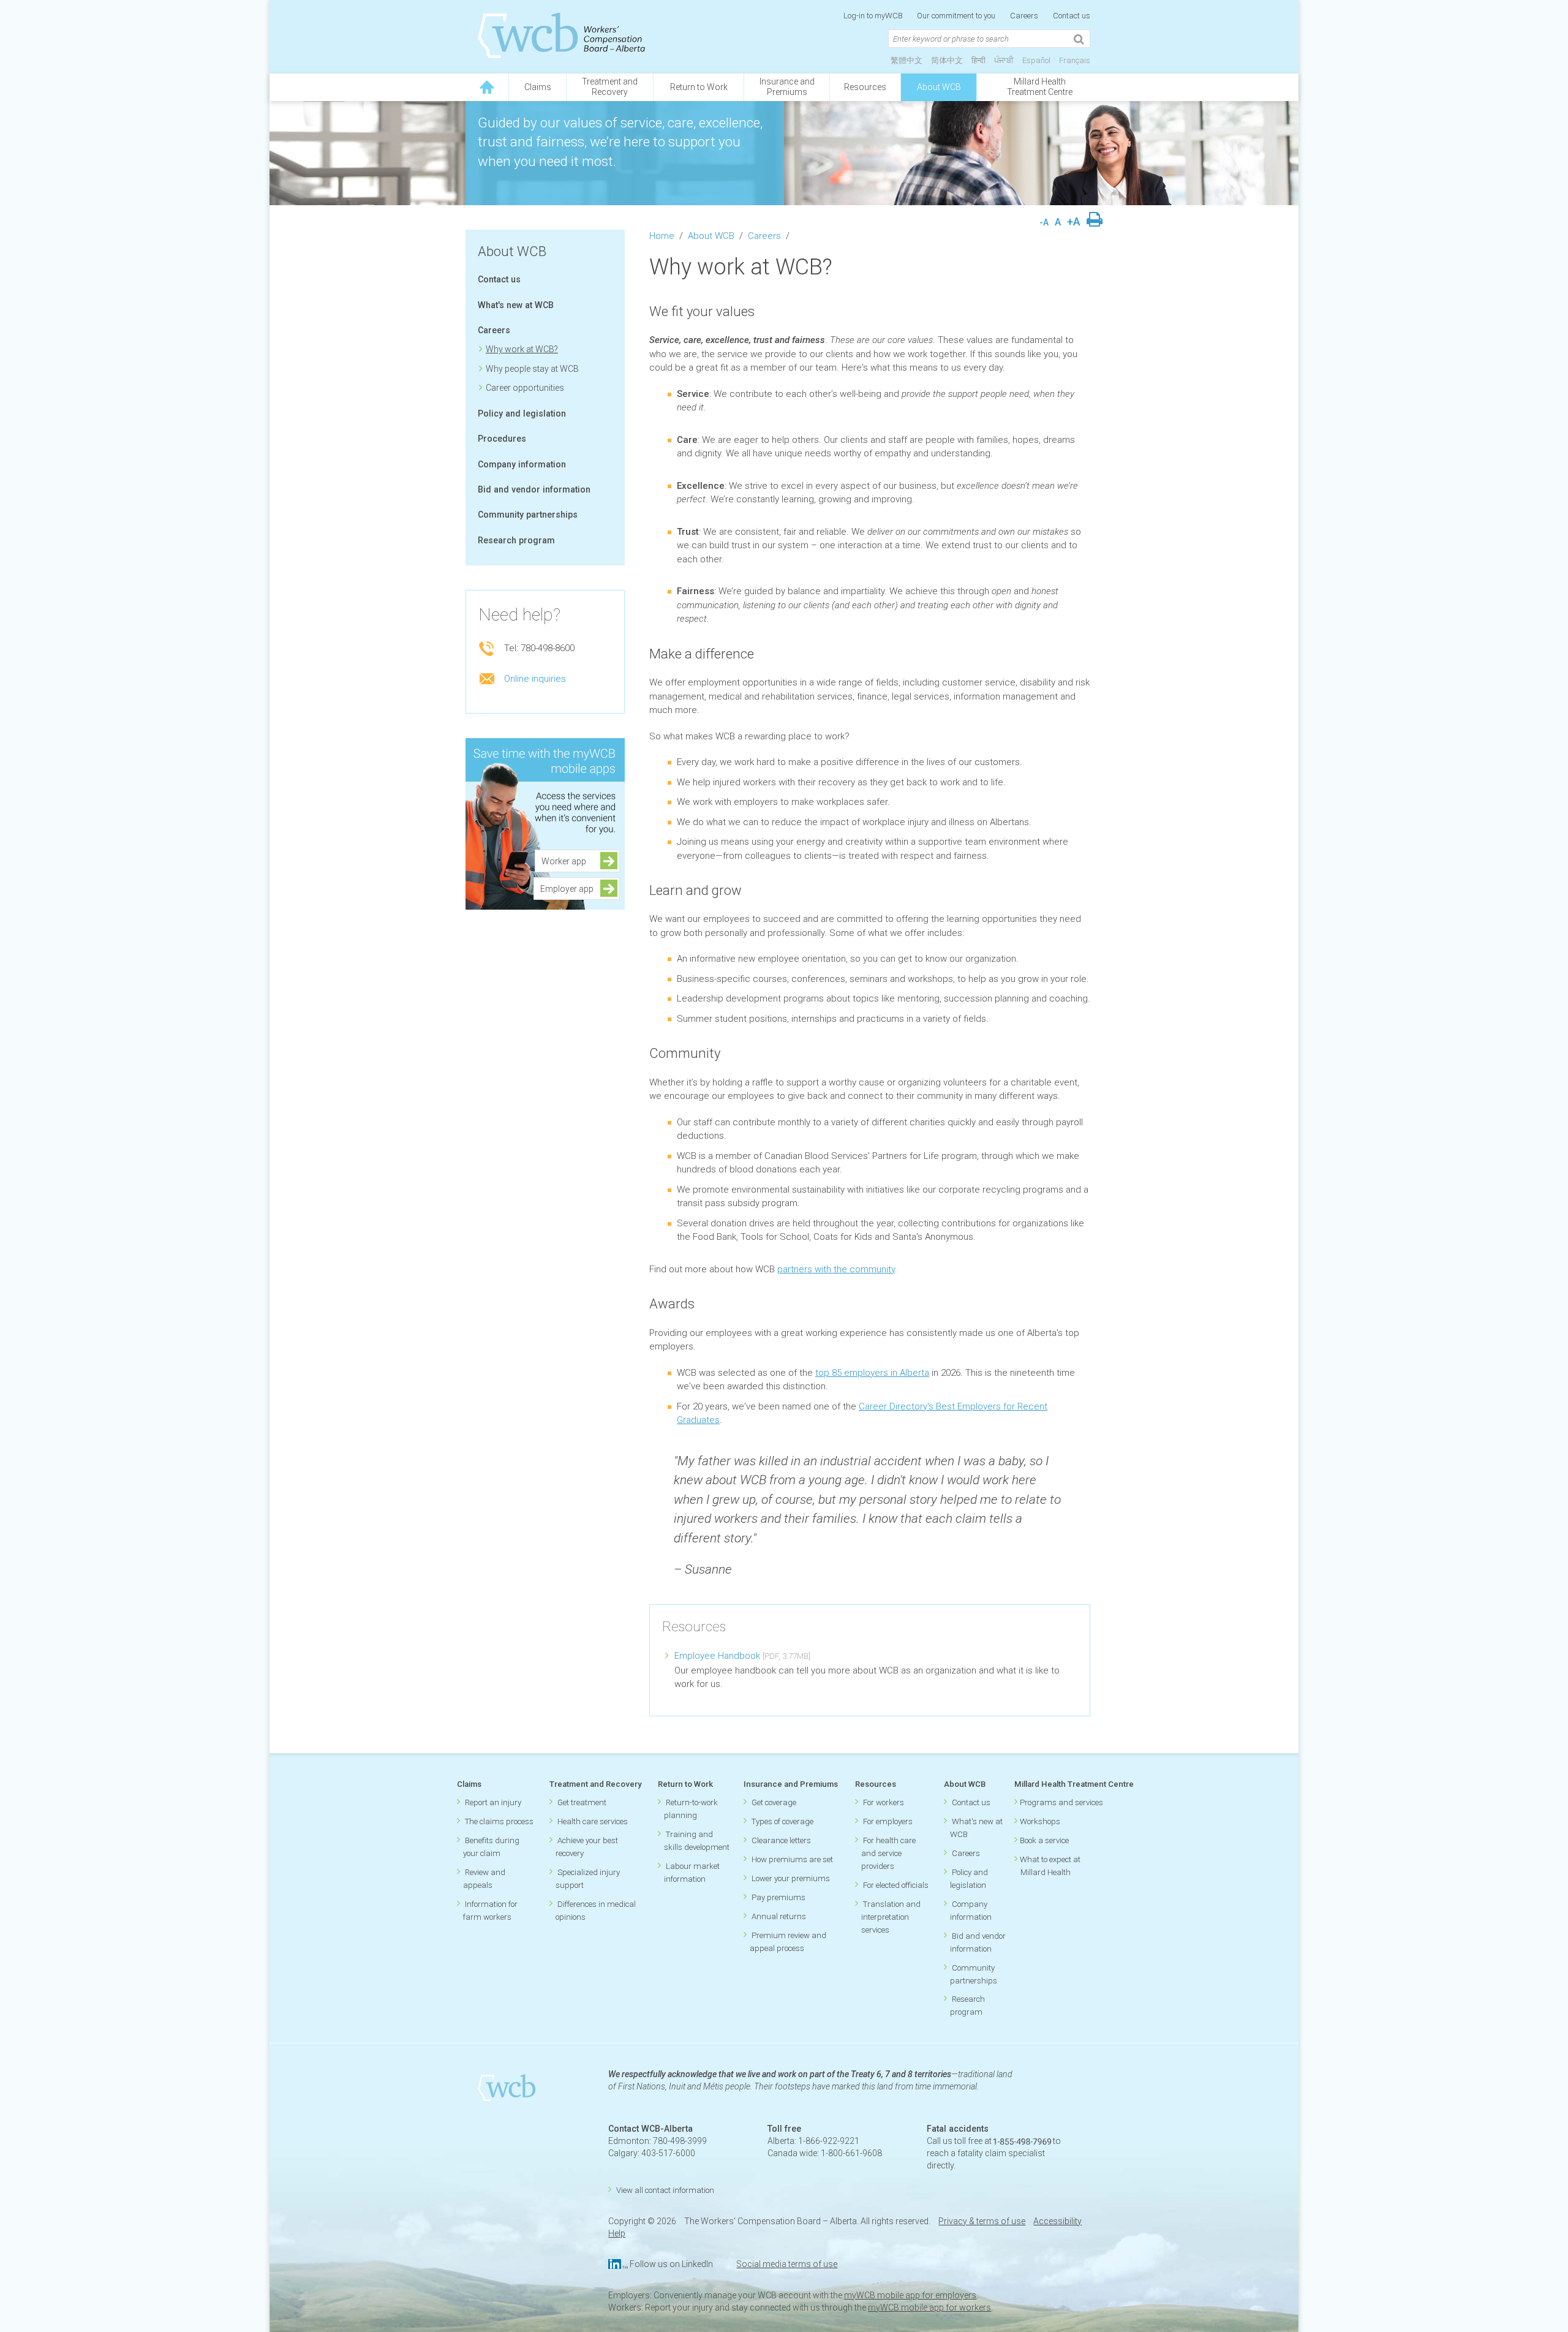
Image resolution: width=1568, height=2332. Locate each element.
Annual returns (779, 1916)
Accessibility (1057, 2221)
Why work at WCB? (522, 349)
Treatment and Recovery (595, 1784)
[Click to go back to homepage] (487, 87)
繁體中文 (907, 60)
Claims (538, 87)
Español (1036, 60)
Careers (1024, 16)
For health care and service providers (888, 1853)
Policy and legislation (522, 413)
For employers (888, 1821)
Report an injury (493, 1802)
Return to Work (699, 87)
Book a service (1044, 1840)
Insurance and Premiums (791, 1784)
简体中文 (947, 60)
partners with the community (836, 1269)
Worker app (567, 861)
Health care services (593, 1821)
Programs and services (1061, 1802)
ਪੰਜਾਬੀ (1004, 60)
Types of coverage (782, 1821)
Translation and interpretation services (891, 1917)
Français (1075, 60)
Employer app (567, 889)
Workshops (1040, 1821)
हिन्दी (978, 60)
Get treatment (582, 1802)
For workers (884, 1802)
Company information (522, 464)
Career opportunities (525, 388)
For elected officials (896, 1885)
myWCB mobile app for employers (910, 2295)
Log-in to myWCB (874, 16)
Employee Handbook (717, 1656)
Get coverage (774, 1802)
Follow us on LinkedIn (671, 2264)
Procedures (502, 439)
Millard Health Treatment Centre (1040, 87)
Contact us (1072, 16)
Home (662, 236)
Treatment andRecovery (610, 87)
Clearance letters (781, 1840)
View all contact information (665, 2190)
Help (617, 2233)
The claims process (499, 1821)
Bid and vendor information (534, 489)
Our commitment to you (956, 16)
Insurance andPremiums (787, 87)
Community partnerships (528, 515)
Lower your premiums (791, 1878)
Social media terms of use (787, 2264)
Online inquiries (535, 679)
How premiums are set (792, 1859)
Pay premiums (778, 1897)
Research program (516, 540)
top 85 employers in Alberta (872, 1373)
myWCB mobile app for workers (929, 2307)
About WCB (939, 87)
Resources (865, 87)
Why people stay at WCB (532, 369)
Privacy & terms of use (982, 2221)
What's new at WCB (516, 305)
